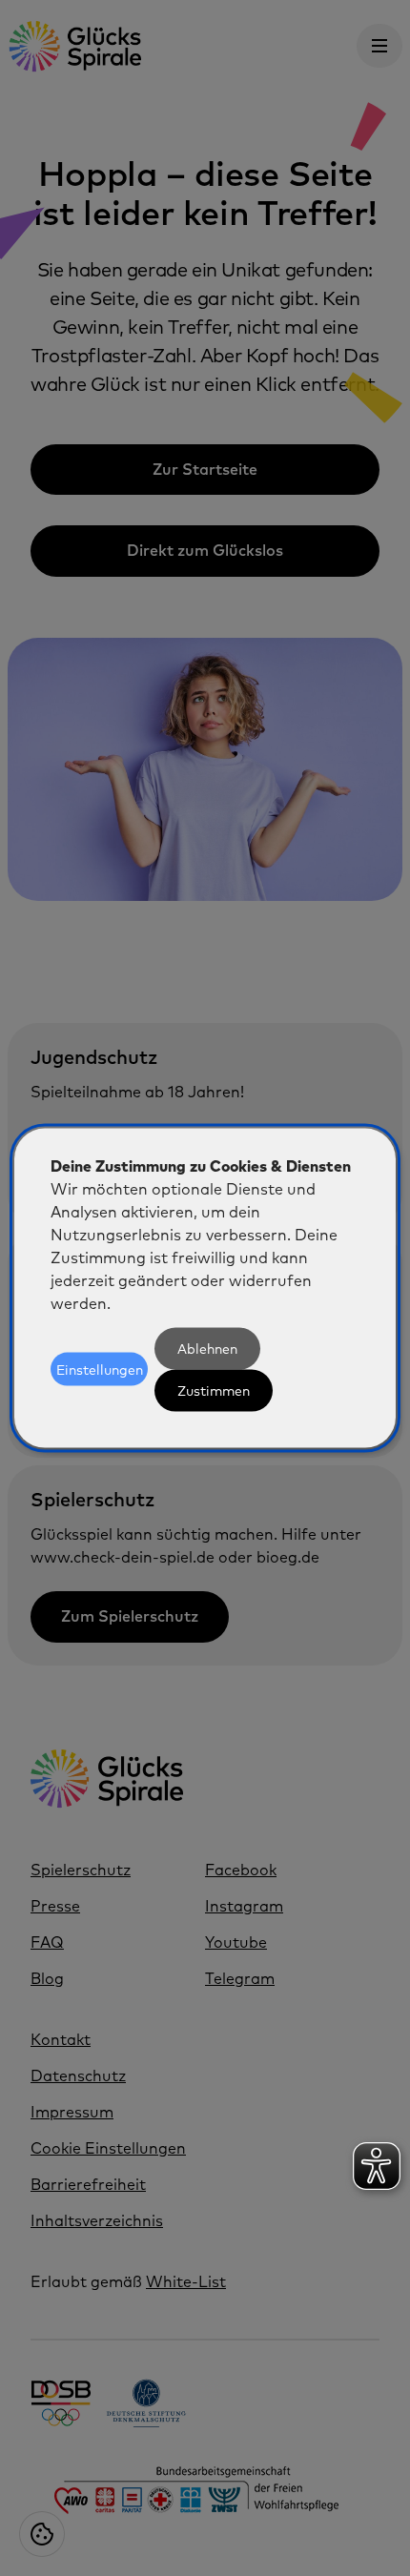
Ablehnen (207, 1348)
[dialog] (205, 1288)
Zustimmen (214, 1390)
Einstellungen (100, 1369)
